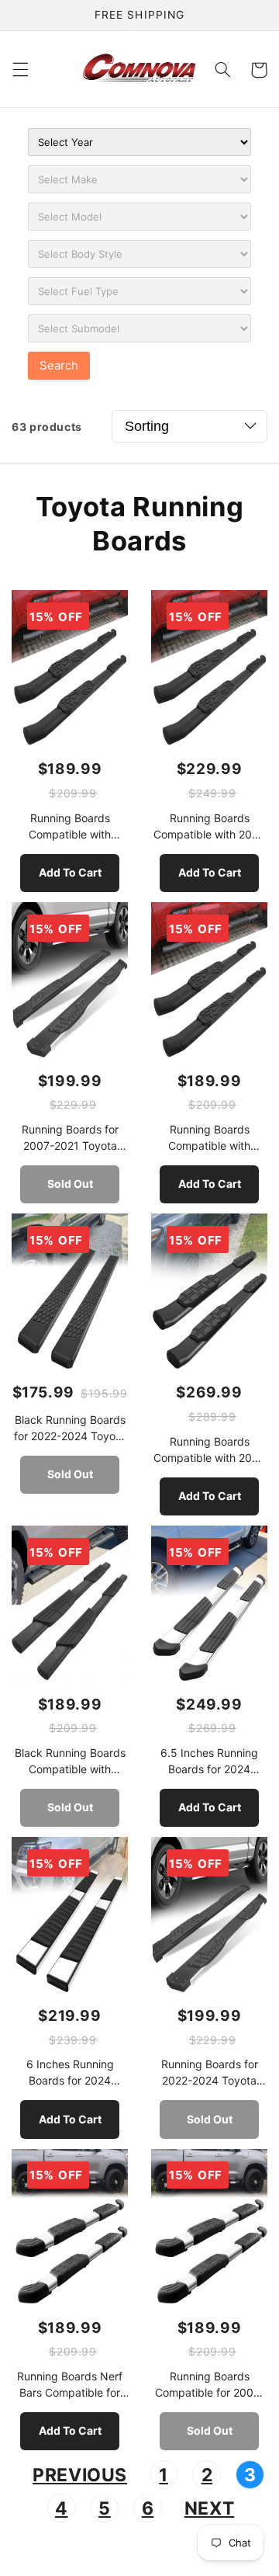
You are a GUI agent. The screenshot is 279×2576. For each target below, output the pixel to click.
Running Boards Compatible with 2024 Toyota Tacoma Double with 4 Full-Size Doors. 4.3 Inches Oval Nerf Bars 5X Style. (209, 1450)
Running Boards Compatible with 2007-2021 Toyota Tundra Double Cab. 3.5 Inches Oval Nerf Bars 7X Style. (209, 1138)
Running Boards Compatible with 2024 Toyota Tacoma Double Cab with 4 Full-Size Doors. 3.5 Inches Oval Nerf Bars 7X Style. (209, 827)
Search (59, 365)
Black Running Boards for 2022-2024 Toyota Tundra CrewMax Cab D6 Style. (70, 1429)
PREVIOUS (80, 2475)
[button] (20, 70)
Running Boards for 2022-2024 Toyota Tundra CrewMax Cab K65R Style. (210, 2073)
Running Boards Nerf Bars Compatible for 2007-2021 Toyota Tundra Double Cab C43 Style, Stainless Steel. (70, 2385)
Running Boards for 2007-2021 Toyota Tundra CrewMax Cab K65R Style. (70, 1138)
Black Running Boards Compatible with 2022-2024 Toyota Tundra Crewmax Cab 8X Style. (70, 1762)
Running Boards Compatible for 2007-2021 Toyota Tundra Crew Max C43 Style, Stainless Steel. (210, 2385)
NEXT (210, 2508)
